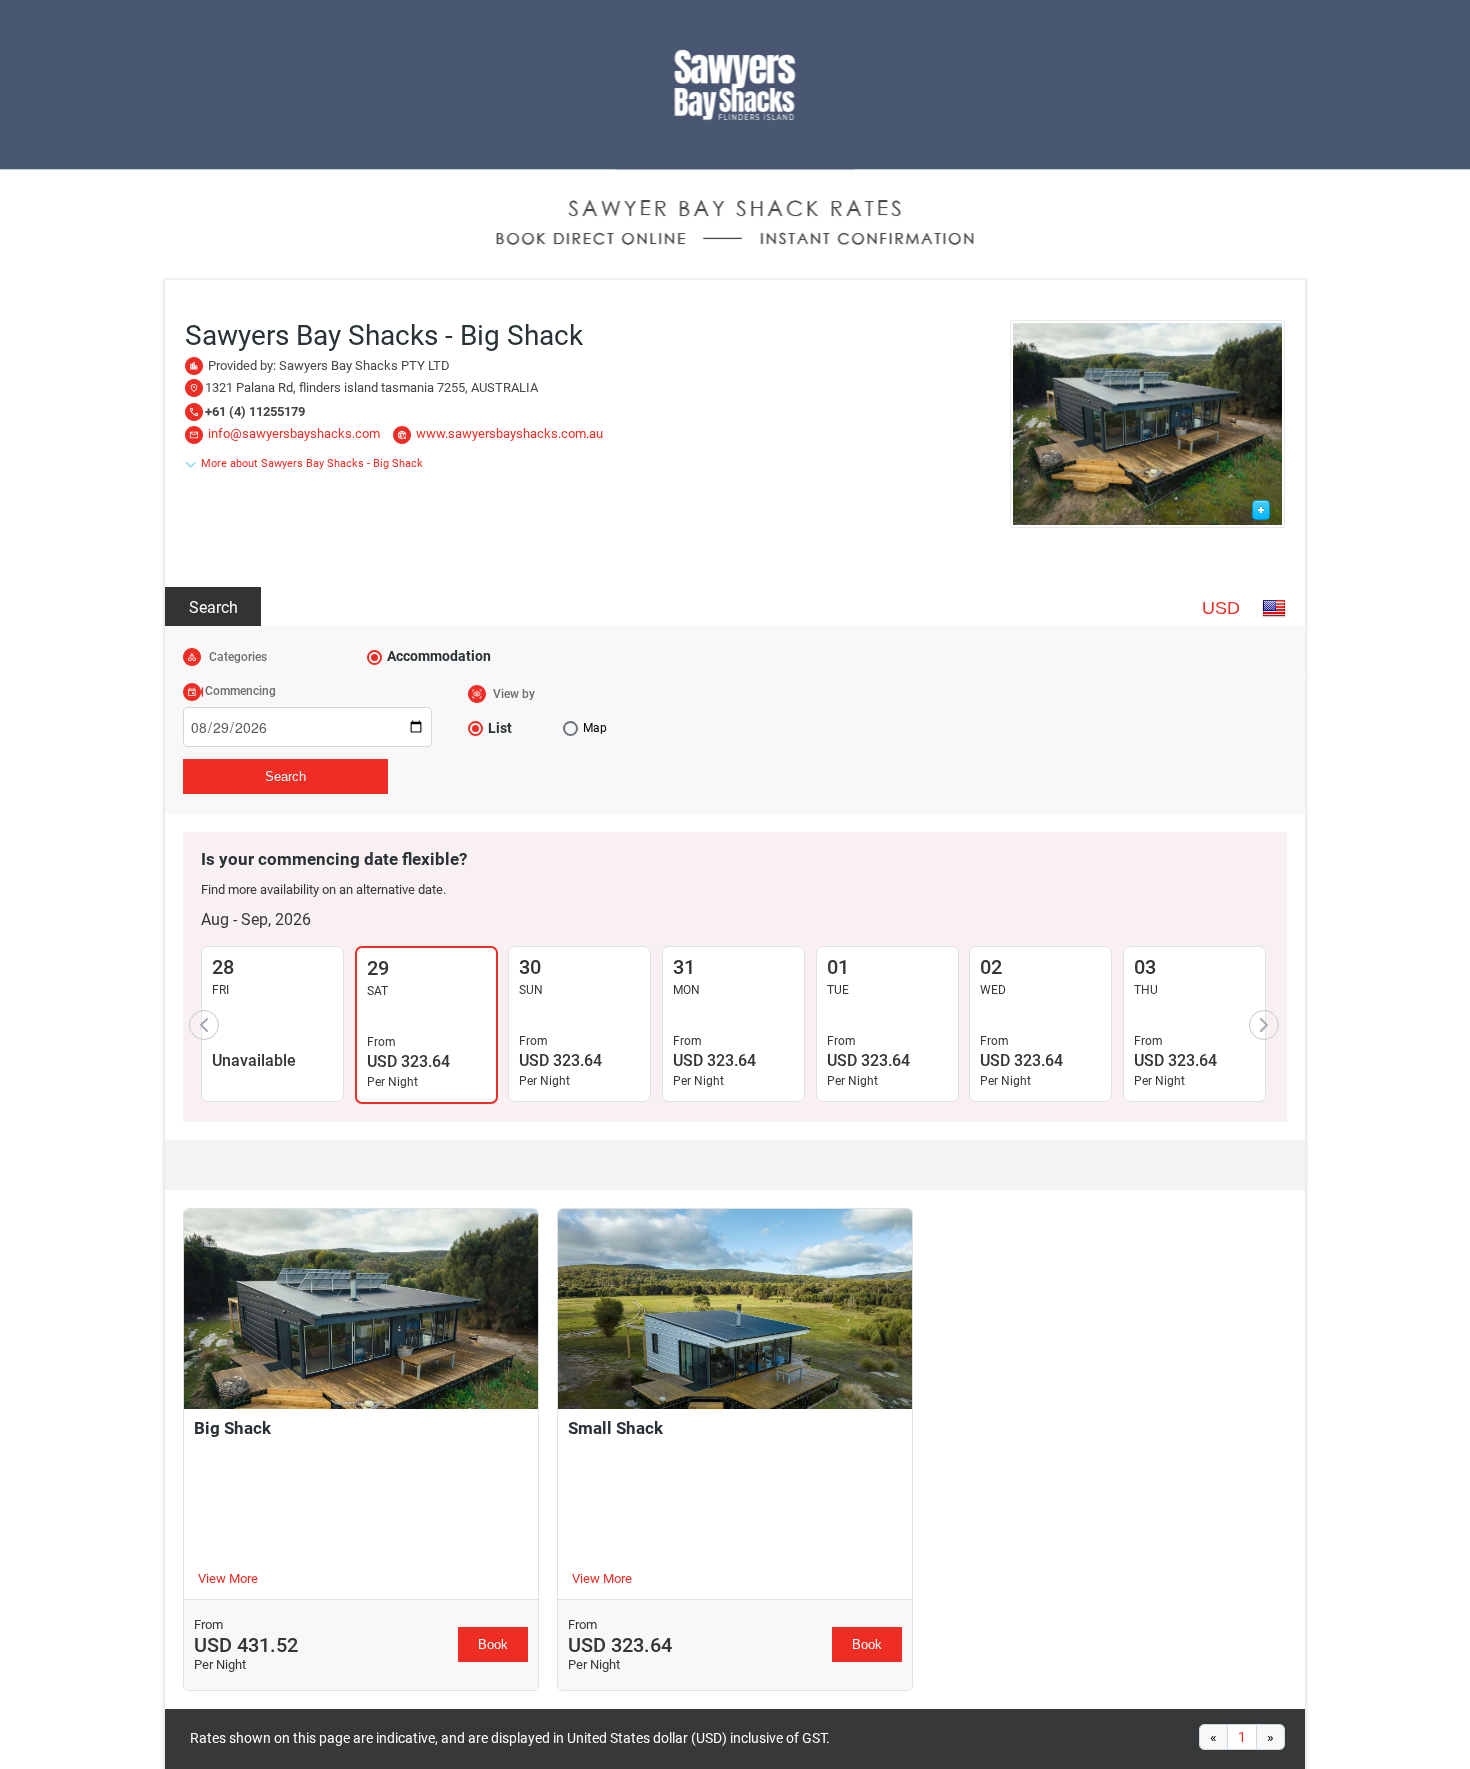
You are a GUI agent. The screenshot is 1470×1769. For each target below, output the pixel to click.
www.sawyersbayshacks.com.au (509, 433)
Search (213, 607)
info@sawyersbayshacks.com (294, 433)
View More (228, 1578)
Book (493, 1644)
